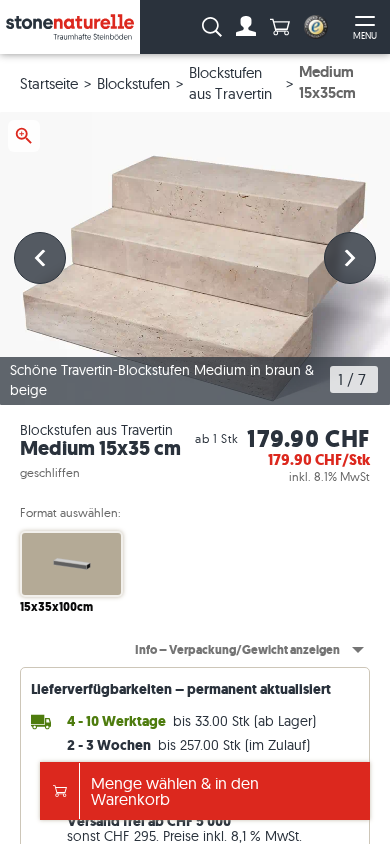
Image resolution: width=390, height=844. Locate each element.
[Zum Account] (246, 27)
